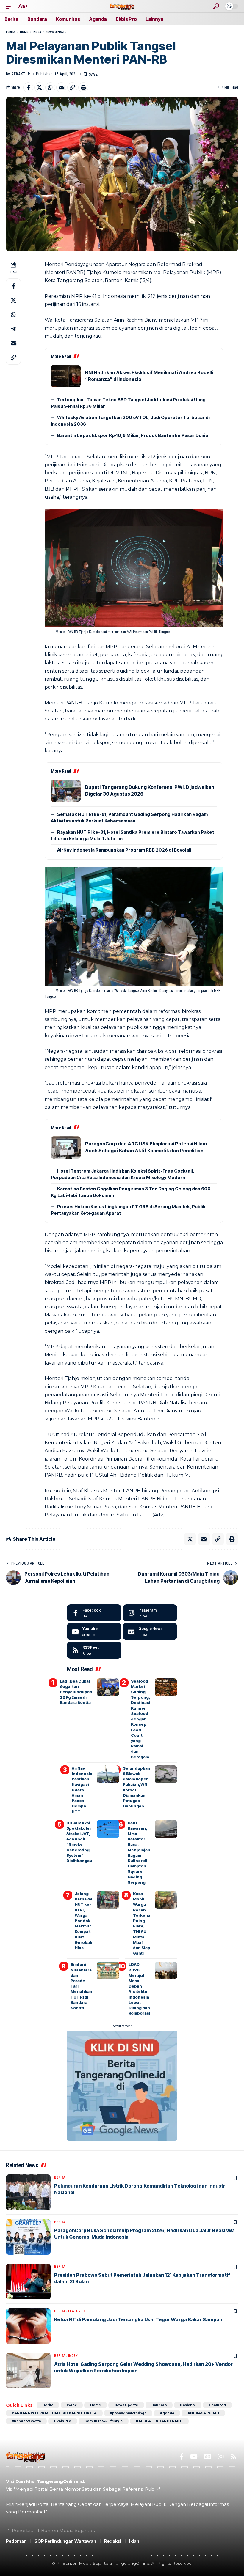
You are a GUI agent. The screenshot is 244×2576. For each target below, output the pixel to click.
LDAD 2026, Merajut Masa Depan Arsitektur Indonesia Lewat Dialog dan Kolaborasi (139, 1989)
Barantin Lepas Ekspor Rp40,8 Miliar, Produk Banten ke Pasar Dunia (133, 435)
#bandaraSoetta (26, 2421)
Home (24, 32)
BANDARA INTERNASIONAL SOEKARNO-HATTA (54, 2413)
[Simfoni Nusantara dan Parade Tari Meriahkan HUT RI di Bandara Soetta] (108, 1971)
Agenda (167, 2413)
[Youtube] (94, 1631)
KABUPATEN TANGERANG (159, 2421)
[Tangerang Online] (122, 6)
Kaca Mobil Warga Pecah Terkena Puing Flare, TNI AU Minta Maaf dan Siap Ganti (142, 1923)
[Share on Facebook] (28, 87)
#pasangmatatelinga (128, 2413)
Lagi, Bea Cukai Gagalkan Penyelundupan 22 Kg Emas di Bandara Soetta (76, 1692)
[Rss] (233, 2457)
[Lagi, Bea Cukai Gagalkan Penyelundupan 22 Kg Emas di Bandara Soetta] (108, 1687)
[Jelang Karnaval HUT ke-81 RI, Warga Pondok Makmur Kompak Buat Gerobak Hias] (108, 1900)
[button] (11, 6)
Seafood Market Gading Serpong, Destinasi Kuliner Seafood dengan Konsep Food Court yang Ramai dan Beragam (141, 1719)
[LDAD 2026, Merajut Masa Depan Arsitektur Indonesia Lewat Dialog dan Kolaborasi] (166, 1971)
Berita (11, 32)
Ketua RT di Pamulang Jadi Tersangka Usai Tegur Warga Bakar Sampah (138, 2319)
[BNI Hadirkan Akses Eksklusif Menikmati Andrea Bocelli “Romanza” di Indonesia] (66, 376)
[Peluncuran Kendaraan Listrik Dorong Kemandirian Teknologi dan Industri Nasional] (28, 2192)
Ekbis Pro (63, 2421)
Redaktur (21, 74)
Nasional (188, 2405)
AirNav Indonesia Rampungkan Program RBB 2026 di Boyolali (124, 850)
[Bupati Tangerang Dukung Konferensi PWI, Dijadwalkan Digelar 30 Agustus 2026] (66, 791)
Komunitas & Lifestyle (104, 2421)
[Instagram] (150, 1613)
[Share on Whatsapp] (50, 87)
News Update (56, 32)
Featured (76, 2311)
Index (37, 32)
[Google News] (150, 1631)
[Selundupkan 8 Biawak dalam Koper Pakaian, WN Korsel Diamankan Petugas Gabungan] (166, 1774)
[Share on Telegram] (13, 329)
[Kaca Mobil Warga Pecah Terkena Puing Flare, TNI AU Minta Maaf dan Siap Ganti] (166, 1900)
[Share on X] (39, 87)
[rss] (94, 1650)
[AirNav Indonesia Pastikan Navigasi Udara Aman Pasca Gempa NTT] (108, 1774)
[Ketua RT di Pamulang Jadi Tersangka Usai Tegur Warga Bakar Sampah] (28, 2326)
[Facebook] (94, 1613)
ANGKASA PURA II (203, 2413)
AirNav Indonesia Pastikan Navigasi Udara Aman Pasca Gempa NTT (82, 1790)
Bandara (159, 2405)
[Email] (61, 87)
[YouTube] (194, 2457)
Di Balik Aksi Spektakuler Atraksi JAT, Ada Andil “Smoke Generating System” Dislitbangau (79, 1842)
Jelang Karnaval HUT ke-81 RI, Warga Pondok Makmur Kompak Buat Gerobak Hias (83, 1921)
